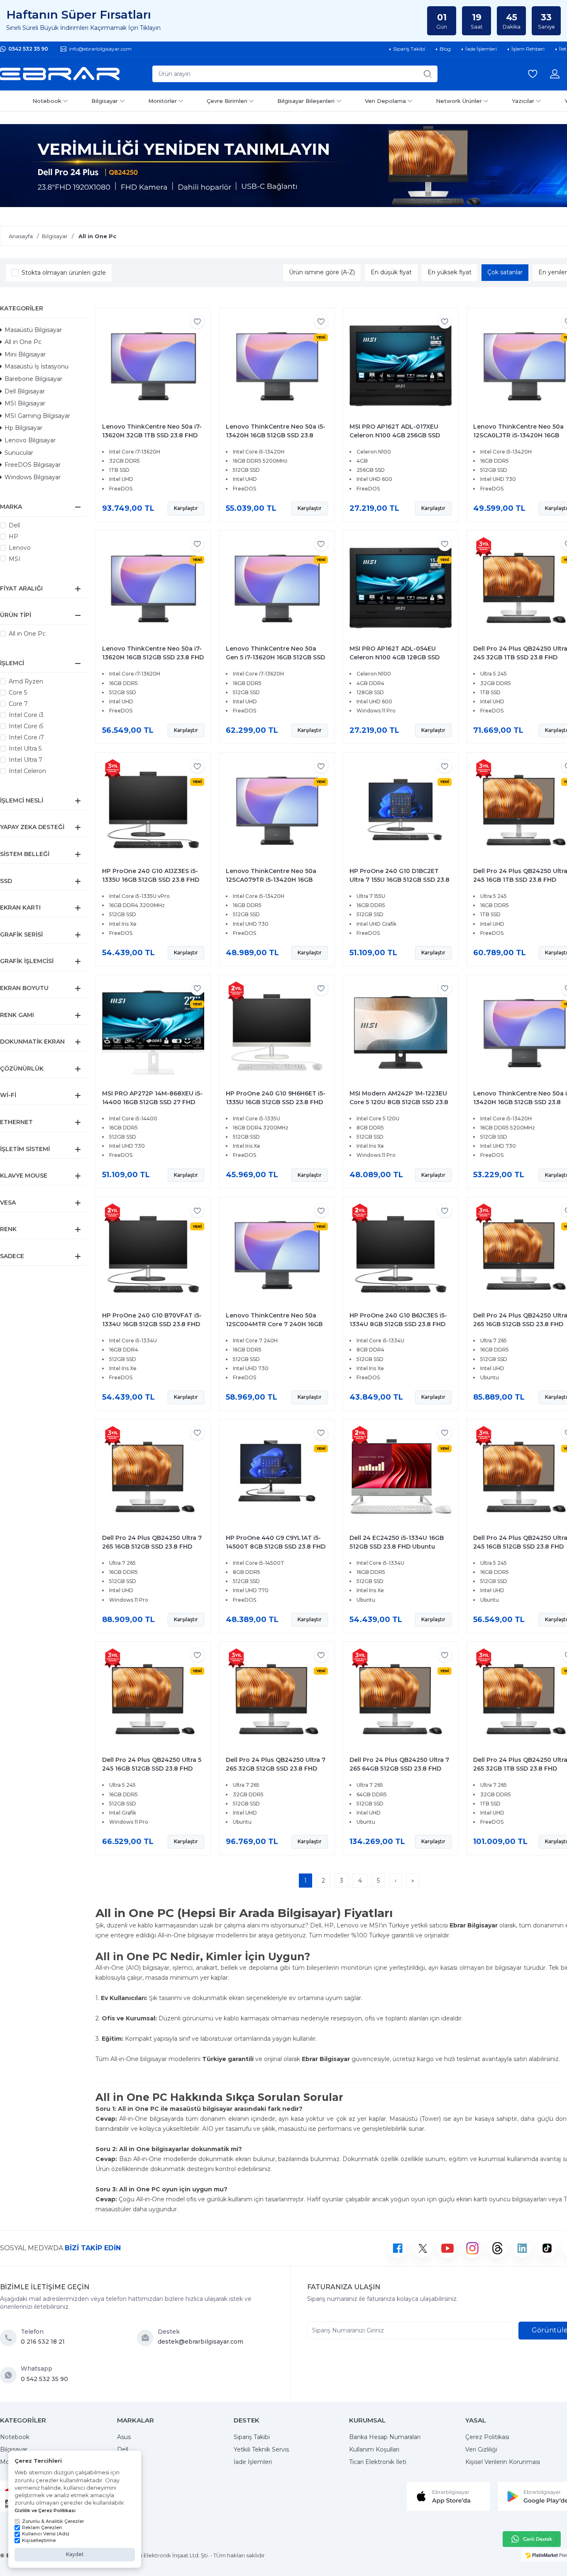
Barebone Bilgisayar (33, 379)
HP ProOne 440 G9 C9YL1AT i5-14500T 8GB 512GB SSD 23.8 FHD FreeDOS (276, 1547)
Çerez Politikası (487, 2437)
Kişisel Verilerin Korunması (503, 2462)
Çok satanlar (505, 272)
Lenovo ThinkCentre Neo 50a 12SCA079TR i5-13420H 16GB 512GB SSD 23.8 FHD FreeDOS (271, 880)
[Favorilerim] (533, 74)
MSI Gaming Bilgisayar (37, 416)
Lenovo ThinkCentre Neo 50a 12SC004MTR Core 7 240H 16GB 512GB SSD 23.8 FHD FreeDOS (274, 1324)
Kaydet (75, 2554)
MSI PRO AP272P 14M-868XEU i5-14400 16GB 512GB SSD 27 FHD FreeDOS (152, 1102)
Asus (124, 2437)
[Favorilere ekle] (197, 321)
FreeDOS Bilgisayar (33, 465)
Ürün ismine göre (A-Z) (322, 272)
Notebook (47, 101)
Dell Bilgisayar (25, 391)
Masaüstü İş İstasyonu (37, 366)
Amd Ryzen (26, 681)
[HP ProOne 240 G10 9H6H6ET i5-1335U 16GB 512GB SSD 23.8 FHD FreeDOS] (277, 1032)
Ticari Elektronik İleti (378, 2462)
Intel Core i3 (26, 715)
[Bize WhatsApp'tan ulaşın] (10, 2375)
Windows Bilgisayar (33, 477)
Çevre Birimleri (227, 101)
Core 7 (18, 704)
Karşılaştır (186, 508)
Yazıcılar (523, 101)
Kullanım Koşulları (374, 2449)
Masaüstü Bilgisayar (33, 330)
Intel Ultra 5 (25, 749)
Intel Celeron (27, 771)
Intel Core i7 (26, 737)
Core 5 (18, 693)
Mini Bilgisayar (25, 354)
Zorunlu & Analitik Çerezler (53, 2521)
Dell (14, 525)
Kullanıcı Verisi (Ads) (46, 2534)
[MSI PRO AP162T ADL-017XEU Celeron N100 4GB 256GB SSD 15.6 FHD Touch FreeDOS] (401, 366)
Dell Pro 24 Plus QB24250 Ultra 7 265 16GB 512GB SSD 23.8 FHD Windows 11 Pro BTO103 (152, 1547)
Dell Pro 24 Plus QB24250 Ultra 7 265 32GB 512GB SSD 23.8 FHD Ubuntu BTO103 (276, 1769)
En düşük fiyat (391, 272)
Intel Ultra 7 (26, 760)
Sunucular (19, 453)
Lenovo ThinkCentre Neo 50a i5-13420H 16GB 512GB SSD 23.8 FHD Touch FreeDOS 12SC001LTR (276, 435)
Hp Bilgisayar (23, 428)
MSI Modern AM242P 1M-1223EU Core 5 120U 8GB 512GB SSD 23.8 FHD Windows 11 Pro (399, 1102)
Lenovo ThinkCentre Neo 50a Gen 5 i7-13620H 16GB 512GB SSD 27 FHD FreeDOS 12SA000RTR (275, 657)
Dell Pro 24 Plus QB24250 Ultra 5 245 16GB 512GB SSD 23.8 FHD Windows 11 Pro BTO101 (152, 1769)
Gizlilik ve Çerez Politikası (45, 2510)
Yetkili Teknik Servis (261, 2449)
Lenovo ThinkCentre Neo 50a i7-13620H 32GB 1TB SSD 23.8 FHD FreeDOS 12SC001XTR (152, 435)
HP (13, 537)
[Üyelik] (555, 74)
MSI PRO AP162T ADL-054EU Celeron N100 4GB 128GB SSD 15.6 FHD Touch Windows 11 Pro (398, 657)
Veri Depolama (385, 101)
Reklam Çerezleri (42, 2527)
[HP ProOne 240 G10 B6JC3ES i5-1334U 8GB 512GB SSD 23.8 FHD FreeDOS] (401, 1254)
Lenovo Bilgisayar (30, 440)
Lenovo (20, 548)
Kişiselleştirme (39, 2540)
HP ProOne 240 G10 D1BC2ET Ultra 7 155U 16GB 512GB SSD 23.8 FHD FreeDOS (400, 880)
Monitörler (163, 101)
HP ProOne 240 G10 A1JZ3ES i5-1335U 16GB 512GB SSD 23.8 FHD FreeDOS (151, 880)
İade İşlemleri (253, 2462)
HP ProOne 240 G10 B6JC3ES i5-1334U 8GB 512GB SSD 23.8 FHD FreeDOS (398, 1324)
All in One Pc (23, 342)
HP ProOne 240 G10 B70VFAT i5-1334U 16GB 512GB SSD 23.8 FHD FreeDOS (152, 1324)
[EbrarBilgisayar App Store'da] (448, 2495)
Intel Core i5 (26, 726)
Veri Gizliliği (481, 2449)
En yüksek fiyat (450, 272)
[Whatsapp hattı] (532, 2539)
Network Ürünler (459, 101)
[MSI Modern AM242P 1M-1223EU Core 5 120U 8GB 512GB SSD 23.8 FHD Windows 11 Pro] (401, 1032)
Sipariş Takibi (252, 2437)
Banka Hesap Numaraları (385, 2437)
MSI (15, 559)
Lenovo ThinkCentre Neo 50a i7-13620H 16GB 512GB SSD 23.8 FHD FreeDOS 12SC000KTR (153, 657)
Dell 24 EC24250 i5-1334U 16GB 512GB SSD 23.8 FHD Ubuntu (397, 1542)
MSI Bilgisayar (25, 403)
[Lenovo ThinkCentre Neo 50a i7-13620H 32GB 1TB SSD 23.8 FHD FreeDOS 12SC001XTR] (153, 366)
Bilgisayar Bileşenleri (306, 101)
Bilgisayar (105, 101)
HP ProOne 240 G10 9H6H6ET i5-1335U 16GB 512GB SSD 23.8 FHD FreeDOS (276, 1102)
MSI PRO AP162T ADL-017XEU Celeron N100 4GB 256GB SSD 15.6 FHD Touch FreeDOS (395, 435)
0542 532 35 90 (28, 49)
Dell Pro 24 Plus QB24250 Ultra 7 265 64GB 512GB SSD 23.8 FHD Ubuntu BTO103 (399, 1769)
